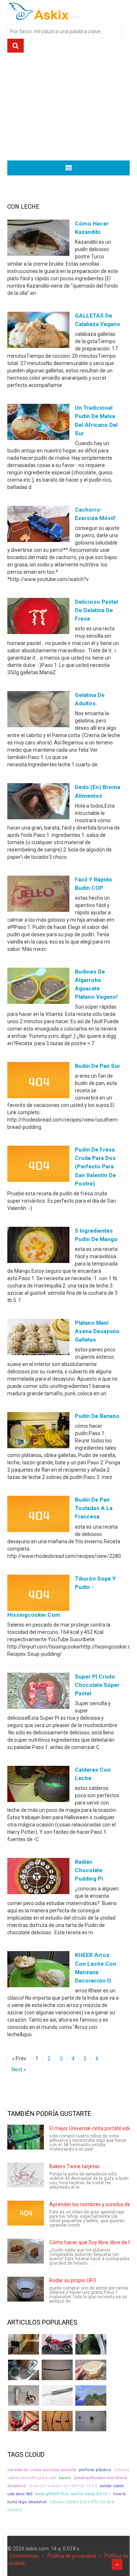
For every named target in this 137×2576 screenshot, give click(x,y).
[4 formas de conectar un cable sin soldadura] (57, 2421)
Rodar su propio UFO (73, 2280)
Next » (19, 2069)
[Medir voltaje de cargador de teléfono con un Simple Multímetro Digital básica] (24, 2421)
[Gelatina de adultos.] (38, 711)
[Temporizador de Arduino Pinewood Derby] (24, 2344)
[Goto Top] (117, 2564)
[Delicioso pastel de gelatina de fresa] (38, 618)
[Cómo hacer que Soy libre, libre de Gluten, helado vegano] (26, 2251)
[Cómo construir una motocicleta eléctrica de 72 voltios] (57, 2344)
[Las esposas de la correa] (57, 2370)
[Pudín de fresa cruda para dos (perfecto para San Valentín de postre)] (38, 1165)
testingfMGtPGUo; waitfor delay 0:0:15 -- (73, 2494)
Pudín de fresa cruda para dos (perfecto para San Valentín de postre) (95, 1166)
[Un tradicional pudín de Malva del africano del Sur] (38, 424)
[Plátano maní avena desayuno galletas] (38, 1339)
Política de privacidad (72, 2556)
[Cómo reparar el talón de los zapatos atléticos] (91, 2344)
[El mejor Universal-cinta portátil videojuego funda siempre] (26, 2137)
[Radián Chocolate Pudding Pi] (38, 1878)
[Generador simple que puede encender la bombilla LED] (91, 2421)
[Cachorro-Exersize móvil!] (38, 525)
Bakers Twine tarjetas (75, 2166)
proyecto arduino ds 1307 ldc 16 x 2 (63, 2486)
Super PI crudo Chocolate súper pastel (97, 1685)
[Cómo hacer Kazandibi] (38, 239)
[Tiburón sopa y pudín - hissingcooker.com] (38, 1594)
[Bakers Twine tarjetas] (26, 2175)
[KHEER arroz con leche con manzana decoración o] (38, 1971)
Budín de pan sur (98, 1066)
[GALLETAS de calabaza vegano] (38, 331)
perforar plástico (95, 2470)
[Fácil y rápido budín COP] (38, 895)
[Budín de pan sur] (38, 1082)
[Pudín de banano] (38, 1432)
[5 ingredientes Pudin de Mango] (38, 1246)
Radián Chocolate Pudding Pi (89, 1870)
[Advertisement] (68, 109)
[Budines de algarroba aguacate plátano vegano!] (38, 987)
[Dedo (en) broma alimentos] (38, 803)
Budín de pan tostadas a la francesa (94, 1508)
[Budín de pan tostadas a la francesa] (38, 1515)
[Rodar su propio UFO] (26, 2289)
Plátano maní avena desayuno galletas (97, 1331)
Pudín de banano (97, 1416)
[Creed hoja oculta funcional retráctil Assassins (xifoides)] (57, 2395)
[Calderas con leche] (38, 1786)
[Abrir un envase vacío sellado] (91, 2370)
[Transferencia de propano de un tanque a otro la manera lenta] (24, 2370)
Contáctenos (24, 2556)
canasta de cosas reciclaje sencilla (42, 2470)
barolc (65, 2478)
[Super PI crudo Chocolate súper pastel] (38, 1692)
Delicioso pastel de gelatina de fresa (96, 610)
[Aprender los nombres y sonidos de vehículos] (26, 2213)
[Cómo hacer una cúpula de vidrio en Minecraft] (91, 2395)
